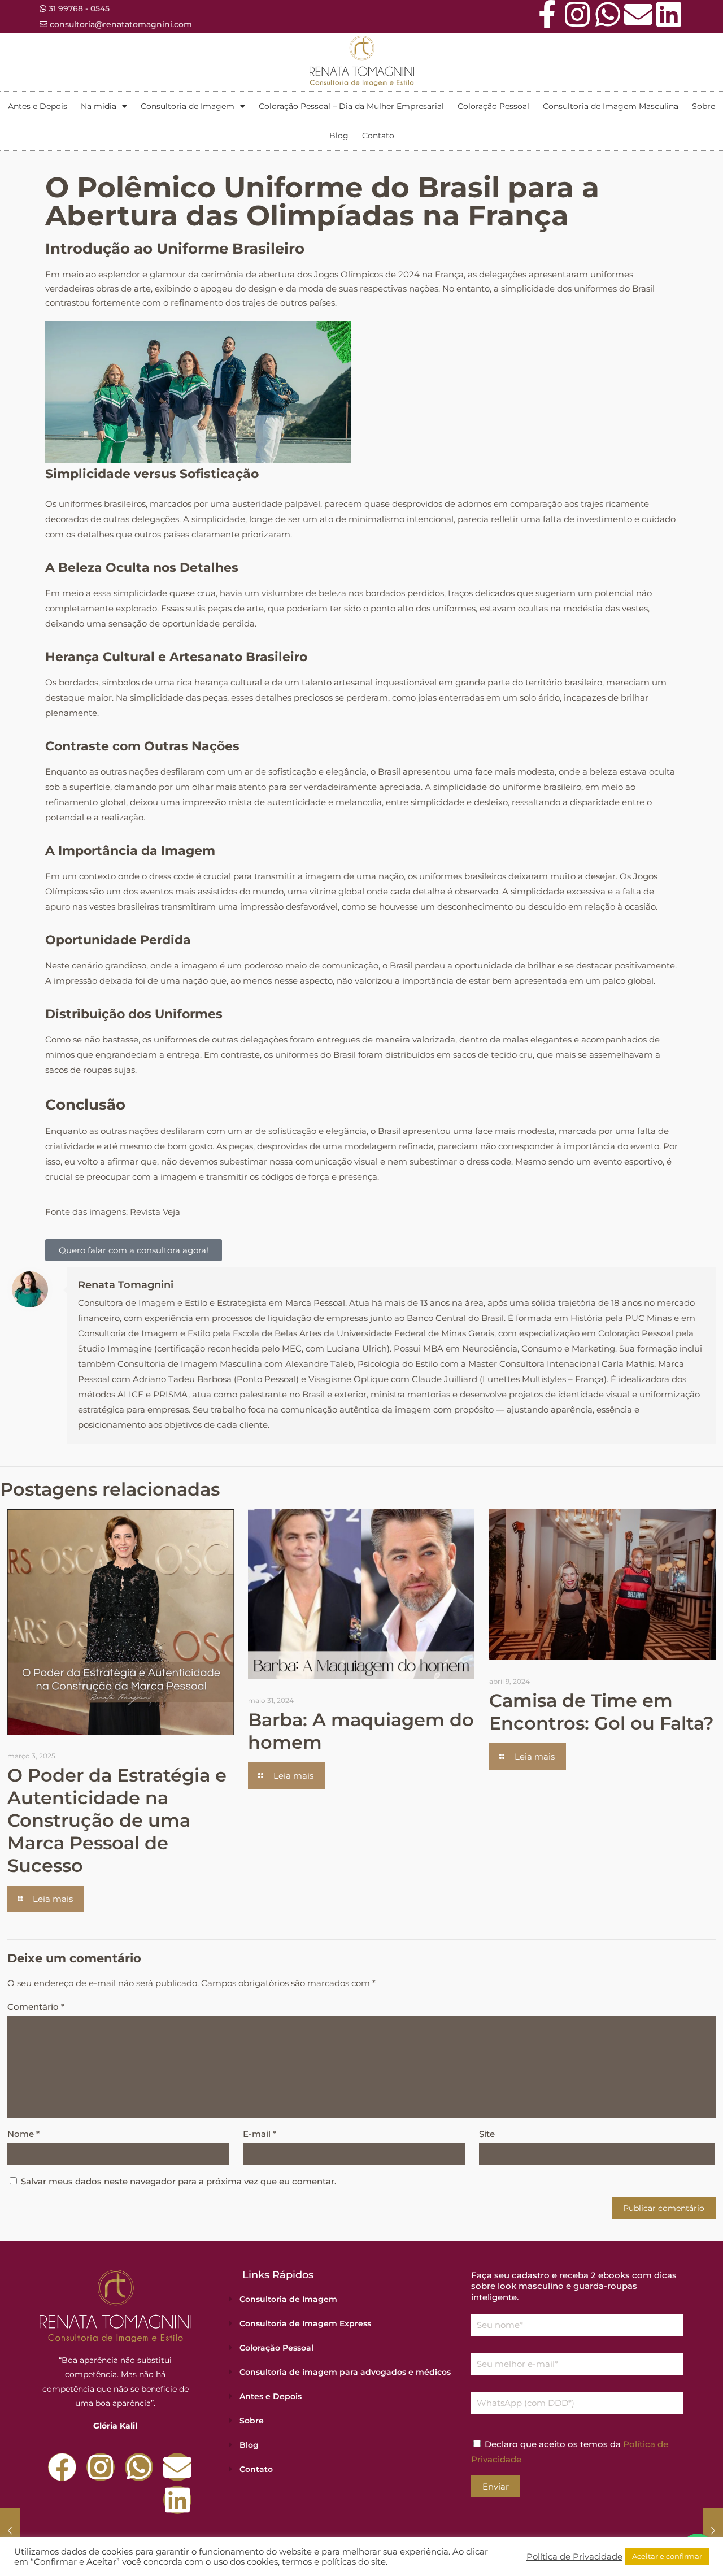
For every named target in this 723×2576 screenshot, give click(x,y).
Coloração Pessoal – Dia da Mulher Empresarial (351, 106)
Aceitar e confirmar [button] (667, 2556)
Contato (378, 136)
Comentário (36, 2007)
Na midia (99, 106)
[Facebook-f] (547, 14)
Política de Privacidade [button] (574, 2557)
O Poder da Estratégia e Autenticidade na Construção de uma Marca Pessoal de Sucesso (117, 1820)
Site (487, 2134)
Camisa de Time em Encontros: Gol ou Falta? (602, 1712)
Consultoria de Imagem (188, 106)
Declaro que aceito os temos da (570, 2452)
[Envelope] (638, 14)
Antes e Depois (38, 106)
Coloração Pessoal (493, 106)
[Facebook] (62, 2467)
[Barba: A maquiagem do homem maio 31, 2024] (10, 2531)
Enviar (496, 2486)
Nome (23, 2134)
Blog (339, 136)
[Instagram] (577, 14)
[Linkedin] (669, 14)
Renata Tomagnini (126, 1285)
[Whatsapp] (608, 14)
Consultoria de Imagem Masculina (611, 106)
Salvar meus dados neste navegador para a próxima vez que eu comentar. (178, 2181)
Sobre (704, 106)
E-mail (260, 2134)
